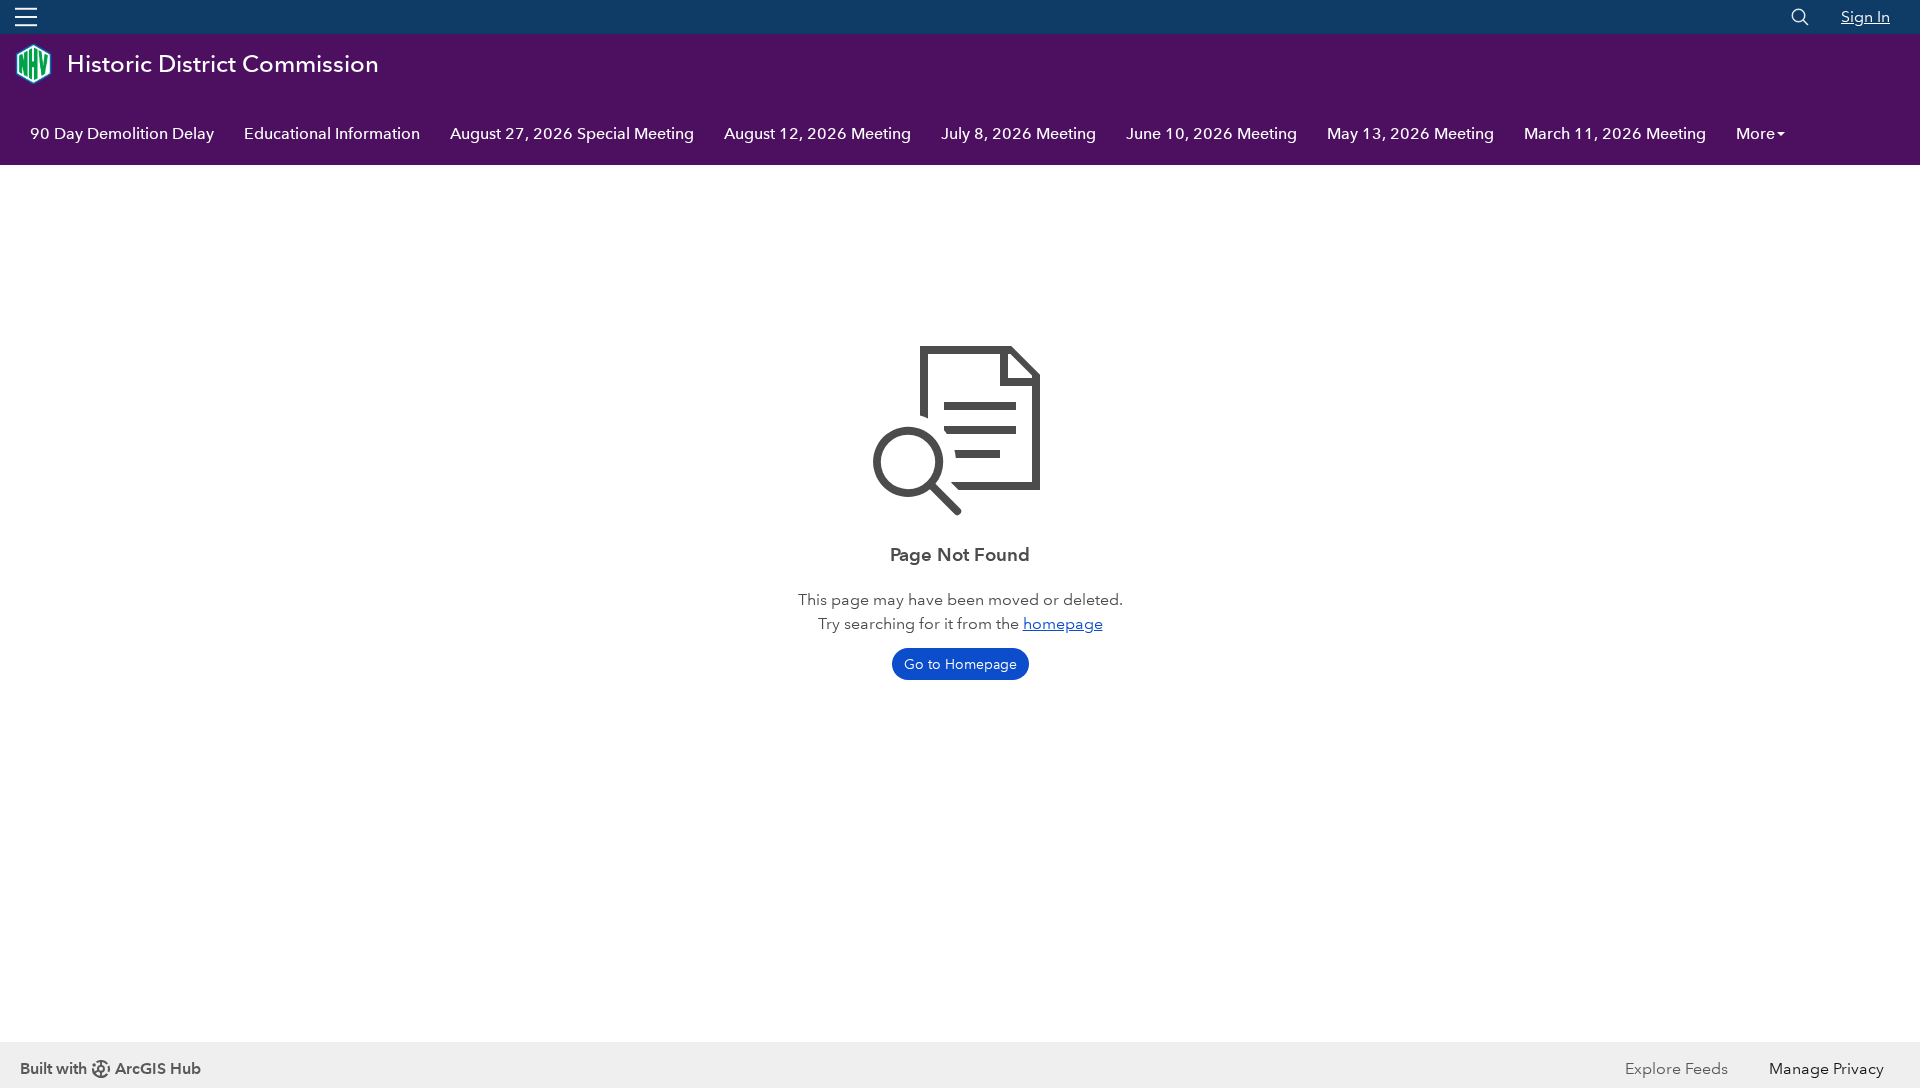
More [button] (1755, 133)
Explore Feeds (1676, 1068)
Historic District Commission (223, 63)
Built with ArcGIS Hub (110, 1068)
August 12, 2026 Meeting (817, 133)
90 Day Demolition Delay (122, 133)
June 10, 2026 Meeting (1211, 133)
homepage (1063, 623)
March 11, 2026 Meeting (1615, 133)
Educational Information (332, 133)
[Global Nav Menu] (26, 17)
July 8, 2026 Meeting (1018, 133)
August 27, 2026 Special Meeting (572, 133)
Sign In (1865, 16)
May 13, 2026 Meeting (1410, 133)
